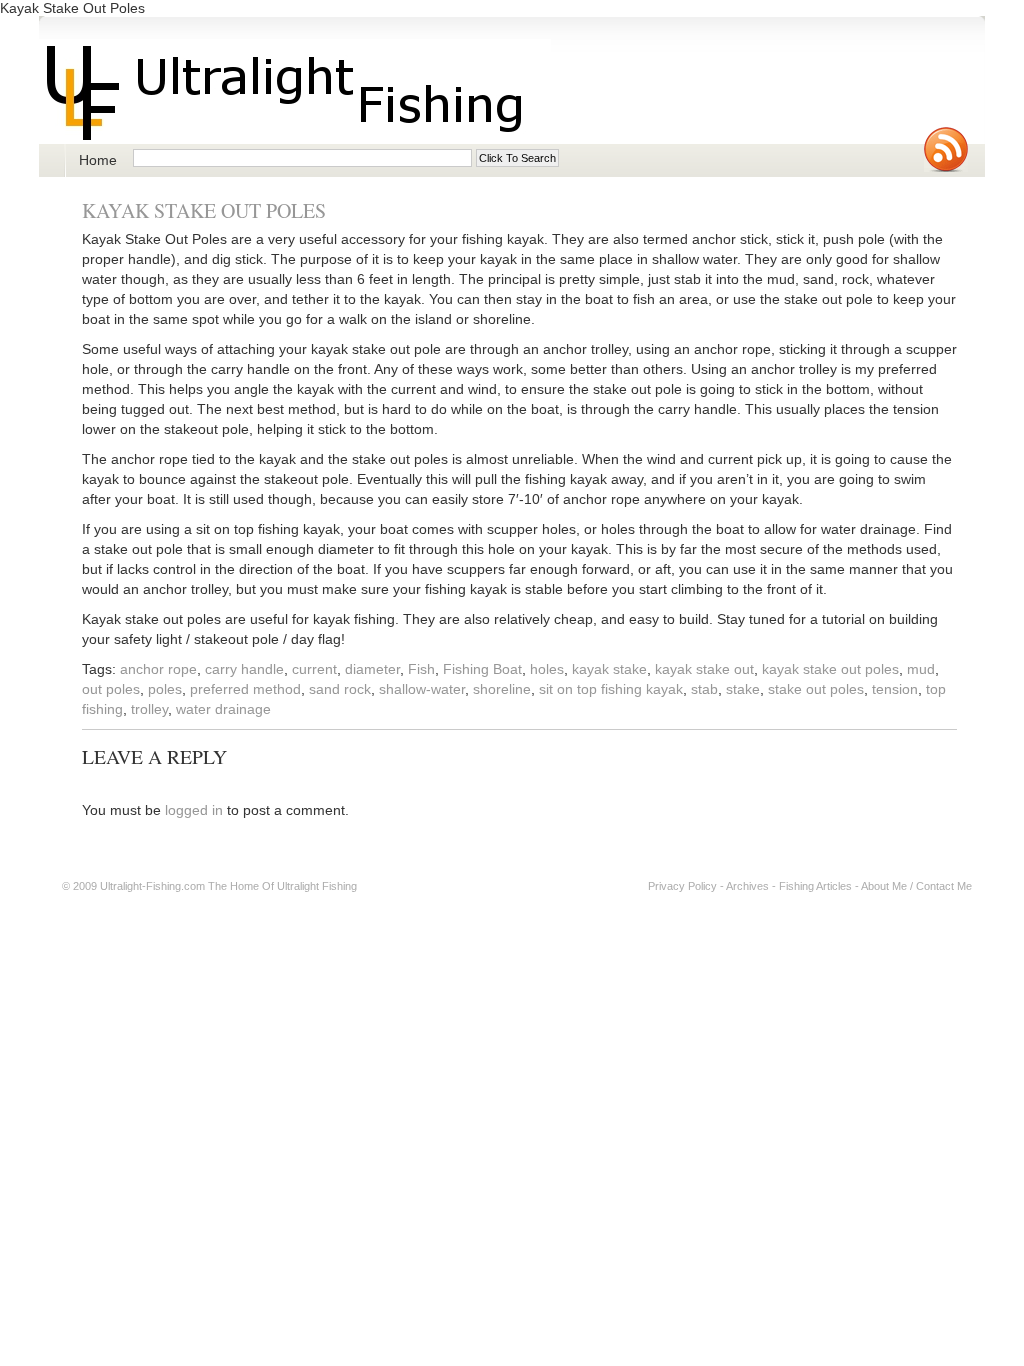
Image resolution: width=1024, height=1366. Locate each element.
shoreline (502, 689)
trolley (149, 709)
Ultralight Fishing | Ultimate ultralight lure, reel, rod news (295, 91)
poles (165, 689)
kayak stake (609, 669)
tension (895, 689)
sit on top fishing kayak (611, 689)
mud (921, 669)
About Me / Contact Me (916, 886)
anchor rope (158, 669)
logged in (194, 810)
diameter (372, 669)
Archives (747, 886)
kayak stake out (704, 669)
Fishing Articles (815, 886)
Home (98, 160)
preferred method (245, 689)
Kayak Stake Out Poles (204, 210)
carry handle (244, 669)
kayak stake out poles (830, 669)
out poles (111, 689)
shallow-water (422, 689)
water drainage (223, 709)
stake (743, 689)
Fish (421, 669)
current (314, 669)
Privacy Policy (682, 886)
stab (704, 689)
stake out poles (816, 689)
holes (547, 669)
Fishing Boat (482, 669)
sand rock (340, 689)
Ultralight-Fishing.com (152, 886)
